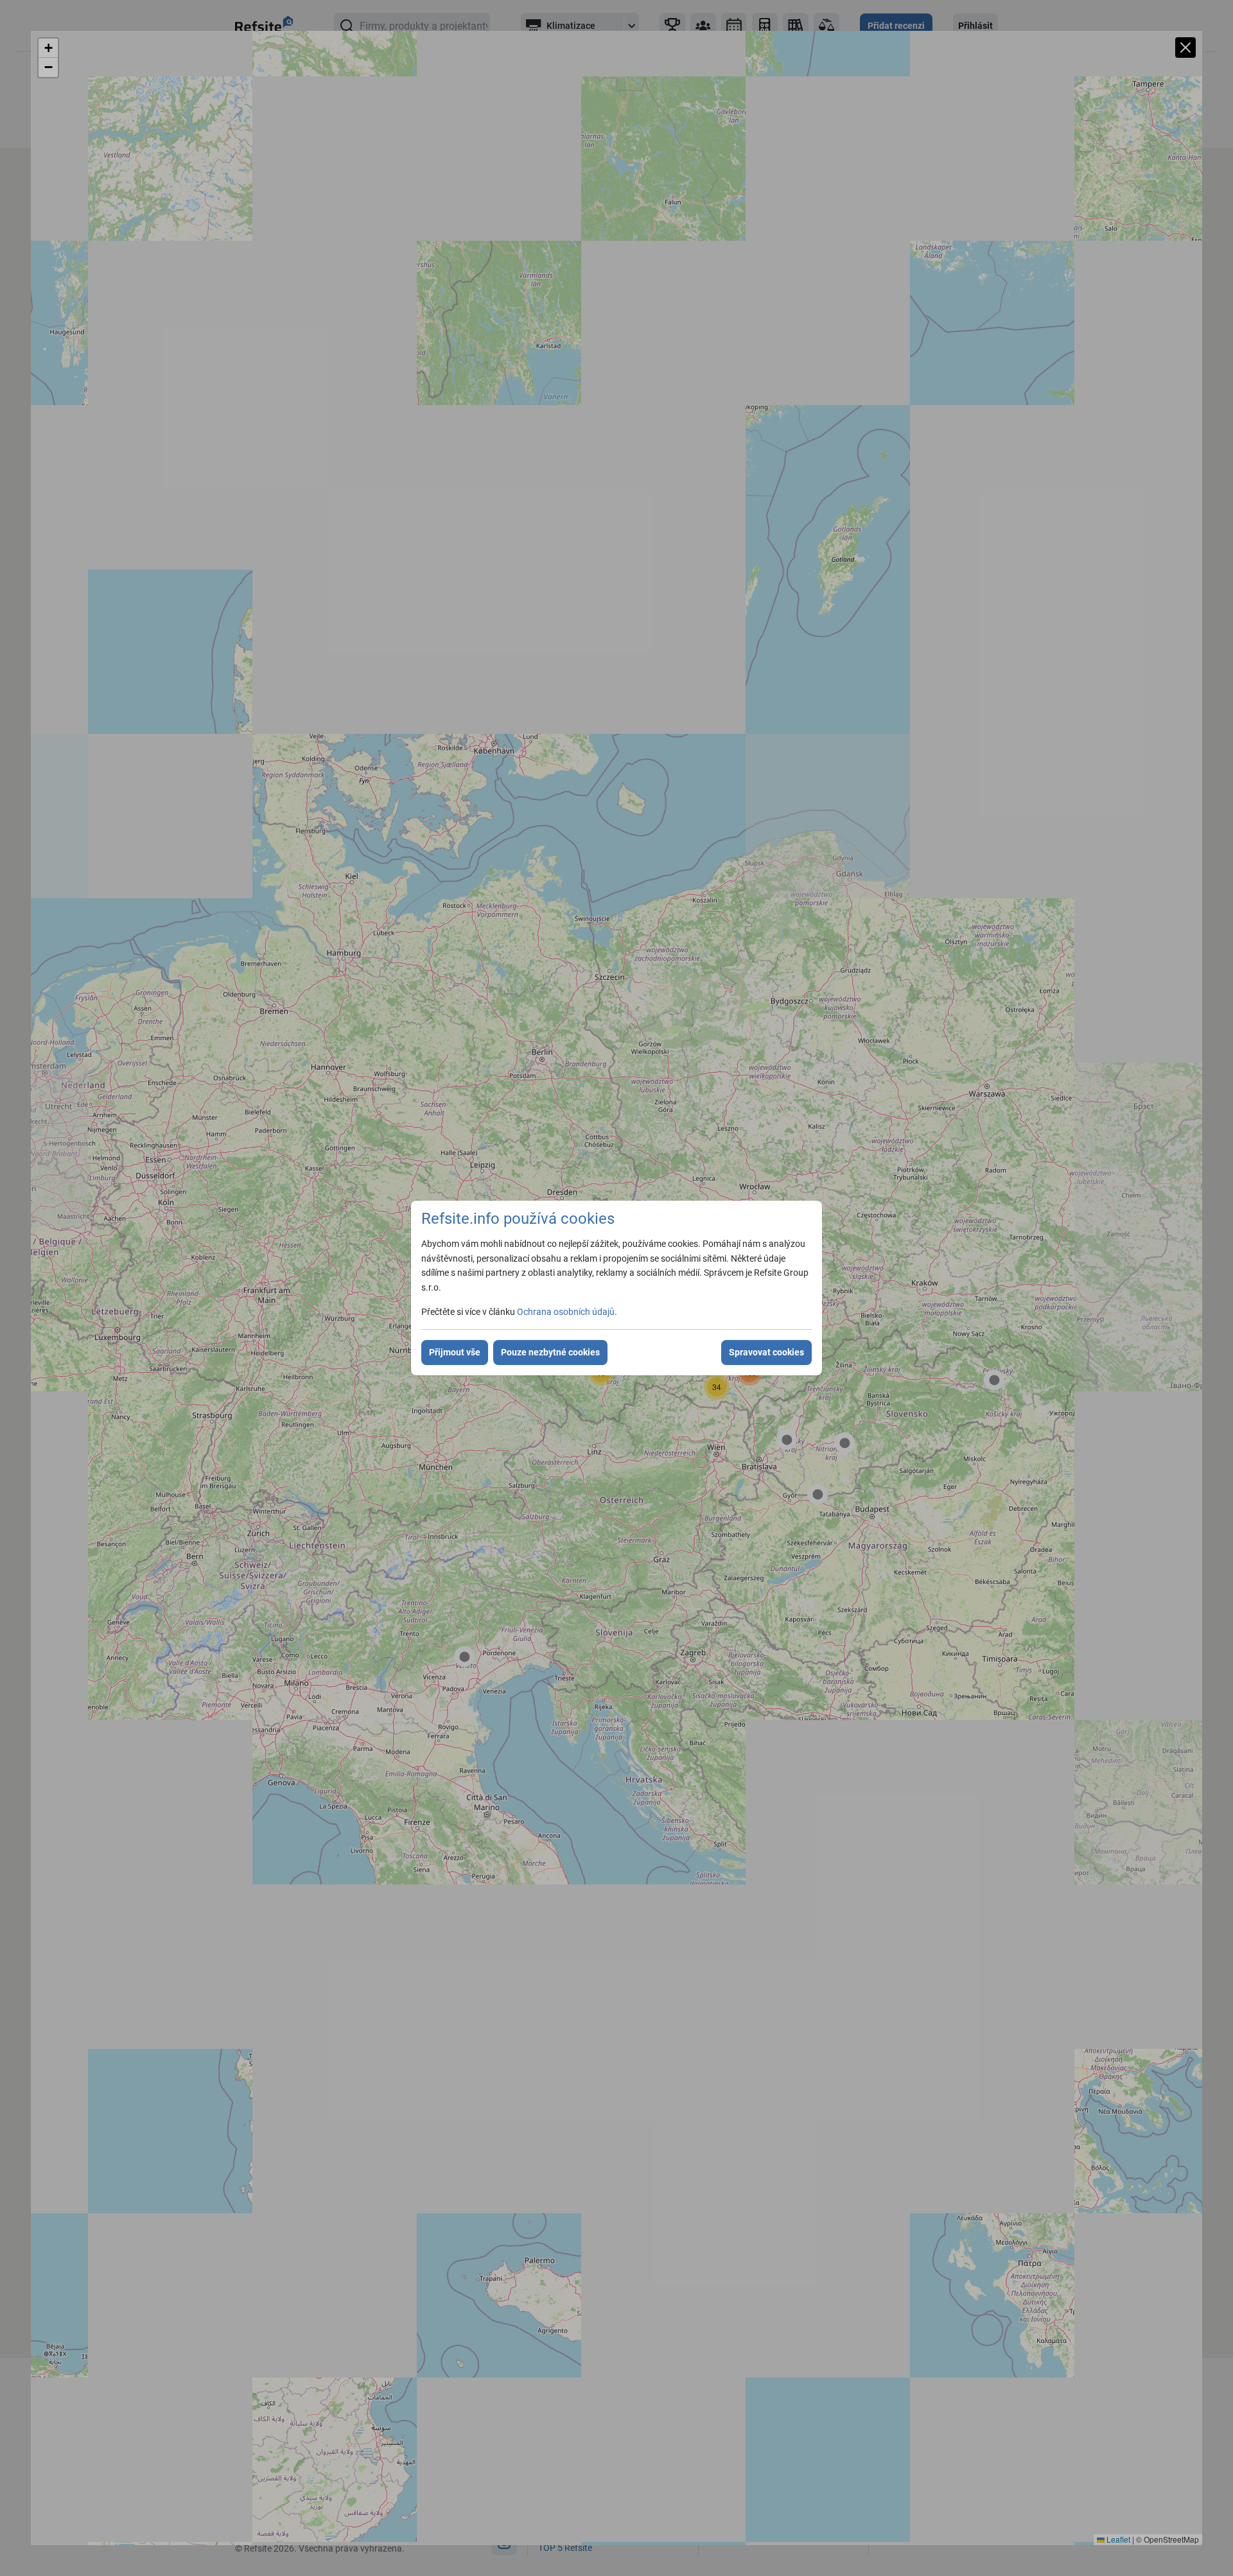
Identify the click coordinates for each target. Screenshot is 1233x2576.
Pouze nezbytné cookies (550, 1352)
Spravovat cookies (766, 1352)
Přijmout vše (455, 1352)
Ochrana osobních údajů (566, 1312)
